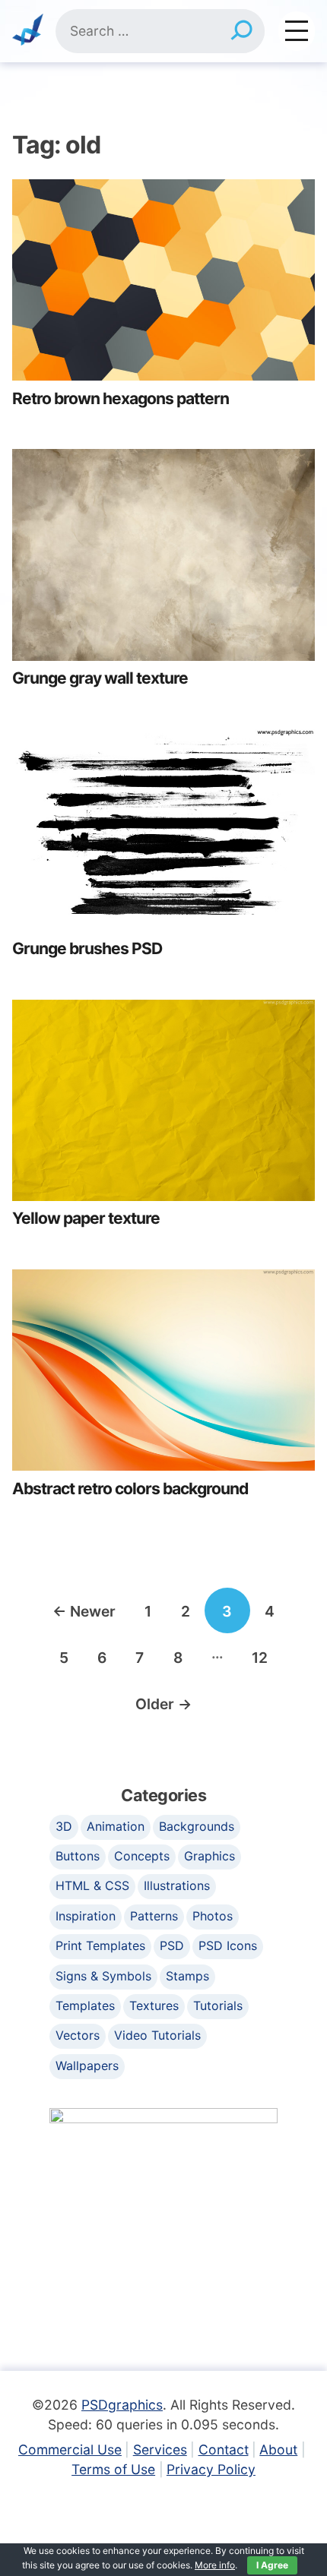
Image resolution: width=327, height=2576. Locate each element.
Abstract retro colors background (130, 1489)
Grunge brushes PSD (87, 948)
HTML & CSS (92, 1885)
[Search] (241, 31)
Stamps (187, 1976)
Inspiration (86, 1916)
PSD (172, 1945)
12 (260, 1658)
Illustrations (177, 1885)
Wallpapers (87, 2066)
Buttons (78, 1856)
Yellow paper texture (86, 1218)
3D (64, 1826)
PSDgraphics (122, 2405)
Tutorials (218, 2005)
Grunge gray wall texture (100, 678)
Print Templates (100, 1945)
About (278, 2450)
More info (215, 2565)
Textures (154, 2005)
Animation (116, 1826)
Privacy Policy (211, 2469)
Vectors (78, 2035)
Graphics (210, 1856)
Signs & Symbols (103, 1976)
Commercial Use (70, 2450)
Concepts (142, 1856)
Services (160, 2450)
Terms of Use (113, 2469)
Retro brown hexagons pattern (121, 398)
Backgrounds (197, 1826)
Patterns (154, 1916)
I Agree (272, 2565)
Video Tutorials (157, 2035)
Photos (213, 1916)
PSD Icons (228, 1945)
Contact (224, 2450)
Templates (85, 2005)
